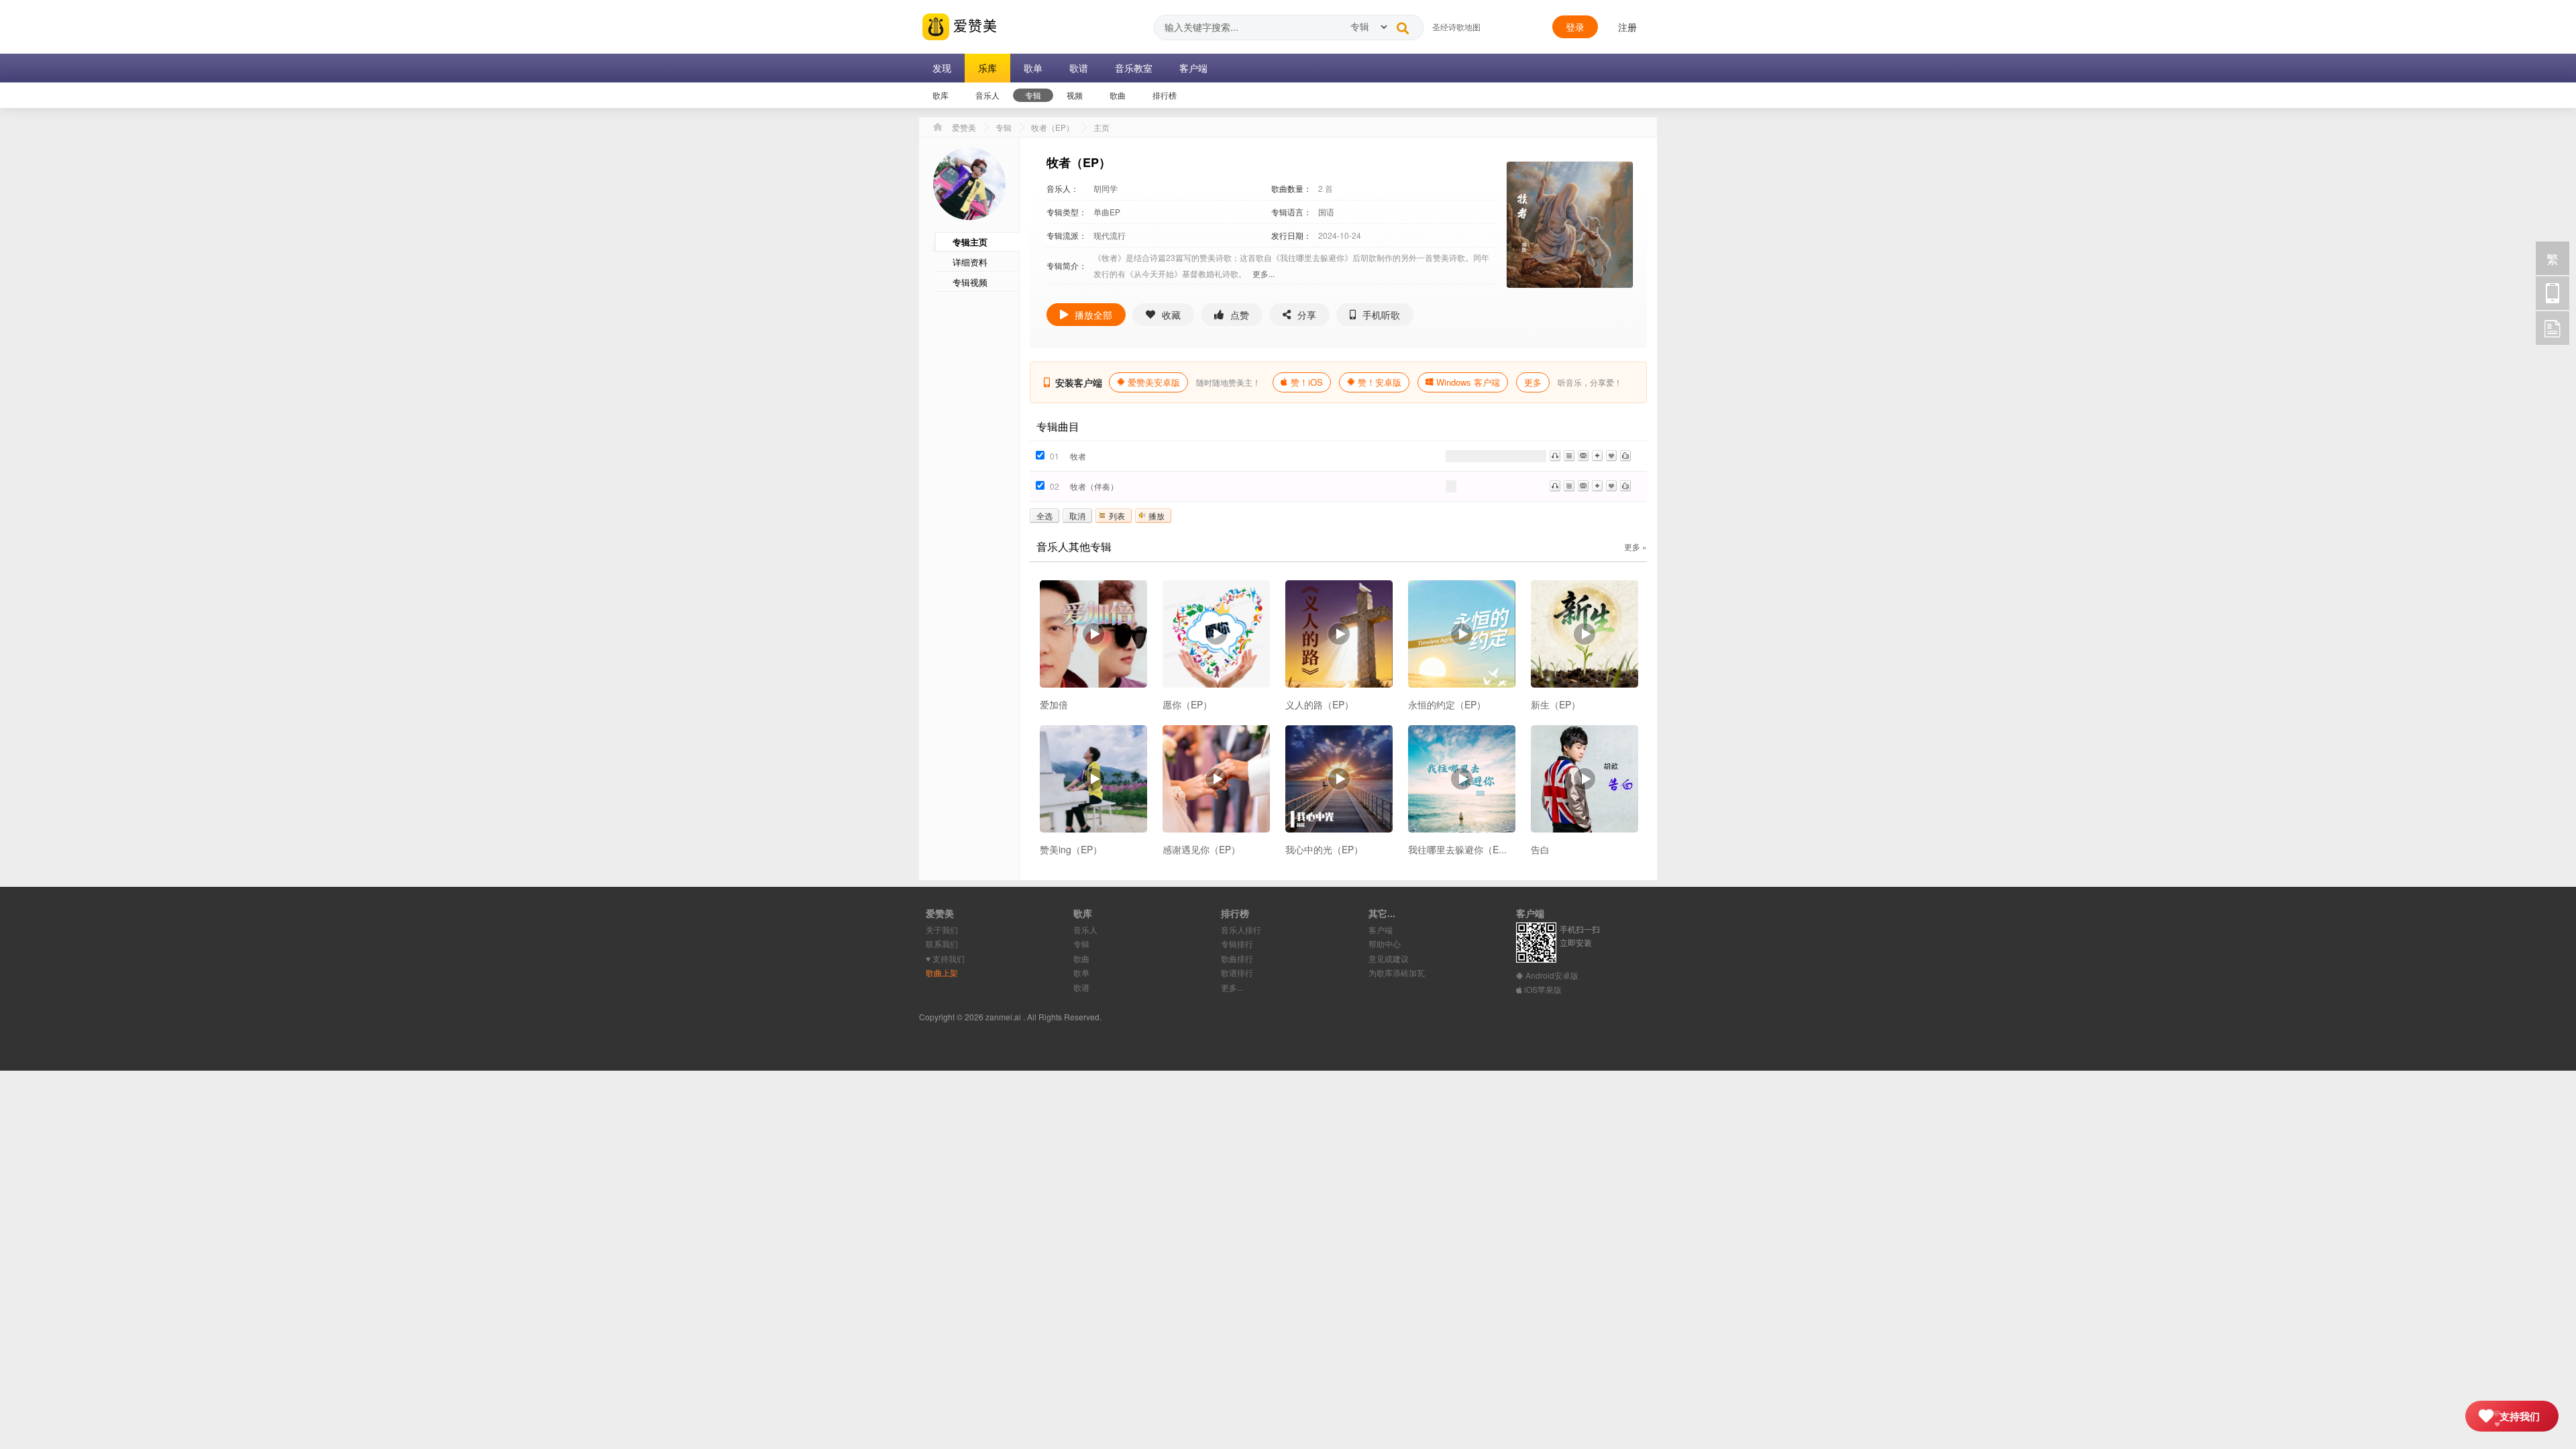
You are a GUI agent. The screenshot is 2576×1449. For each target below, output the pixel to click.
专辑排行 (1237, 944)
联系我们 (942, 944)
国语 (1326, 212)
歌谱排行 (1237, 972)
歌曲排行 (1237, 958)
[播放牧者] (1555, 456)
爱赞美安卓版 (1154, 382)
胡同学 (1106, 188)
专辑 (1004, 127)
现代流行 (1110, 235)
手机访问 (2553, 293)
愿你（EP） (1187, 704)
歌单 (1081, 972)
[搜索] (1403, 25)
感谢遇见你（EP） (1201, 849)
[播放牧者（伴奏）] (1555, 486)
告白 (1540, 849)
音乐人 (1085, 929)
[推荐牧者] (1625, 456)
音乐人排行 (1241, 929)
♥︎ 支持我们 (945, 958)
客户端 (1381, 929)
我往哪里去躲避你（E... (1457, 849)
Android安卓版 (1551, 975)
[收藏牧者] (1611, 456)
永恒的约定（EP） (1447, 704)
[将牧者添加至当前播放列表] (1569, 456)
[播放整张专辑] (1093, 634)
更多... (1264, 273)
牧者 (1078, 456)
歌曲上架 (942, 972)
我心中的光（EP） (1324, 849)
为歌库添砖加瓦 (1397, 972)
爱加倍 (1054, 704)
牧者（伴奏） (1094, 486)
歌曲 (1081, 958)
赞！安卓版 (1380, 382)
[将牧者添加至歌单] (1597, 456)
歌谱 (1081, 987)
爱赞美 (973, 25)
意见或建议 (1389, 958)
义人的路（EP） (1320, 704)
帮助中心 (1385, 944)
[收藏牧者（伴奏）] (1611, 486)
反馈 (2553, 328)
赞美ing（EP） (1071, 849)
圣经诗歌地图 (1456, 26)
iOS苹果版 (1542, 989)
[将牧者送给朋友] (1583, 456)
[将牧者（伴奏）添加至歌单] (1597, 486)
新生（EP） (1556, 704)
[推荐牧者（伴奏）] (1625, 486)
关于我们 (942, 929)
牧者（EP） (1053, 127)
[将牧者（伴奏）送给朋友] (1583, 486)
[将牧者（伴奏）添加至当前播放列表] (1569, 486)
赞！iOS (1307, 382)
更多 (1533, 382)
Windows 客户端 (1468, 382)
